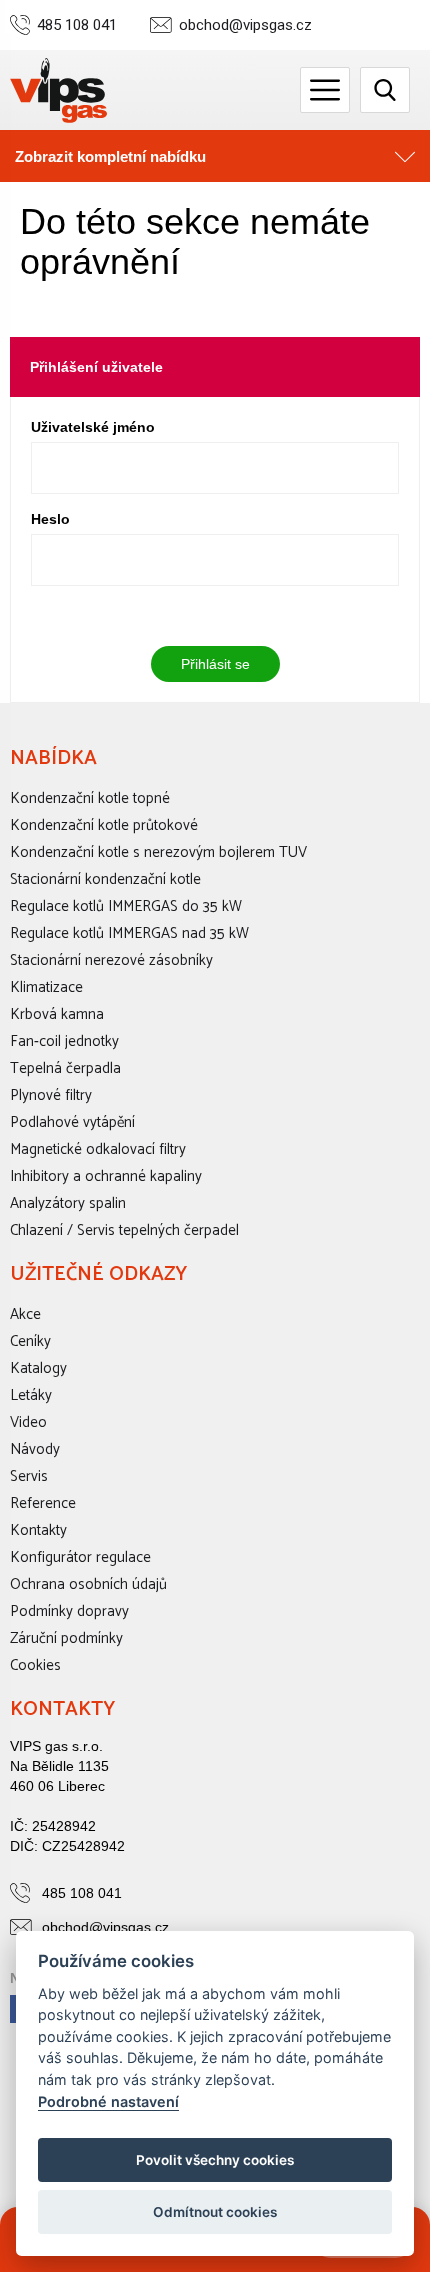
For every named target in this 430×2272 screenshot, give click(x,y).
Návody (35, 1449)
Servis (29, 1476)
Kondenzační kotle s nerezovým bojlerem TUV (158, 852)
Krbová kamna (57, 1014)
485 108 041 (77, 25)
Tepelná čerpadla (65, 1068)
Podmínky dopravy (69, 1611)
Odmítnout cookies (215, 2212)
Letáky (31, 1395)
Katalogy (38, 1368)
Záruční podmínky (66, 1638)
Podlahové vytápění (72, 1122)
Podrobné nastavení (108, 2101)
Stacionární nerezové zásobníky (111, 960)
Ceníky (30, 1341)
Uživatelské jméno (93, 427)
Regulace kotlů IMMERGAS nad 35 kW (129, 933)
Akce (25, 1314)
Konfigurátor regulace (80, 1557)
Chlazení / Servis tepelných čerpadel (124, 1230)
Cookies (35, 1665)
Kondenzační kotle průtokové (104, 825)
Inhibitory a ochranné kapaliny (106, 1176)
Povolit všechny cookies (215, 2160)
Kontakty (38, 1530)
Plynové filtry (51, 1095)
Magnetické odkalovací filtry (98, 1149)
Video (28, 1422)
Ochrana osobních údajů (88, 1584)
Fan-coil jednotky (64, 1041)
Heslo (50, 519)
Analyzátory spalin (68, 1203)
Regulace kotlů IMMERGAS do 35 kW (126, 906)
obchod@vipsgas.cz (245, 25)
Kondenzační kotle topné (90, 798)
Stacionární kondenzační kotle (105, 879)
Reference (43, 1503)
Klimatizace (46, 987)
